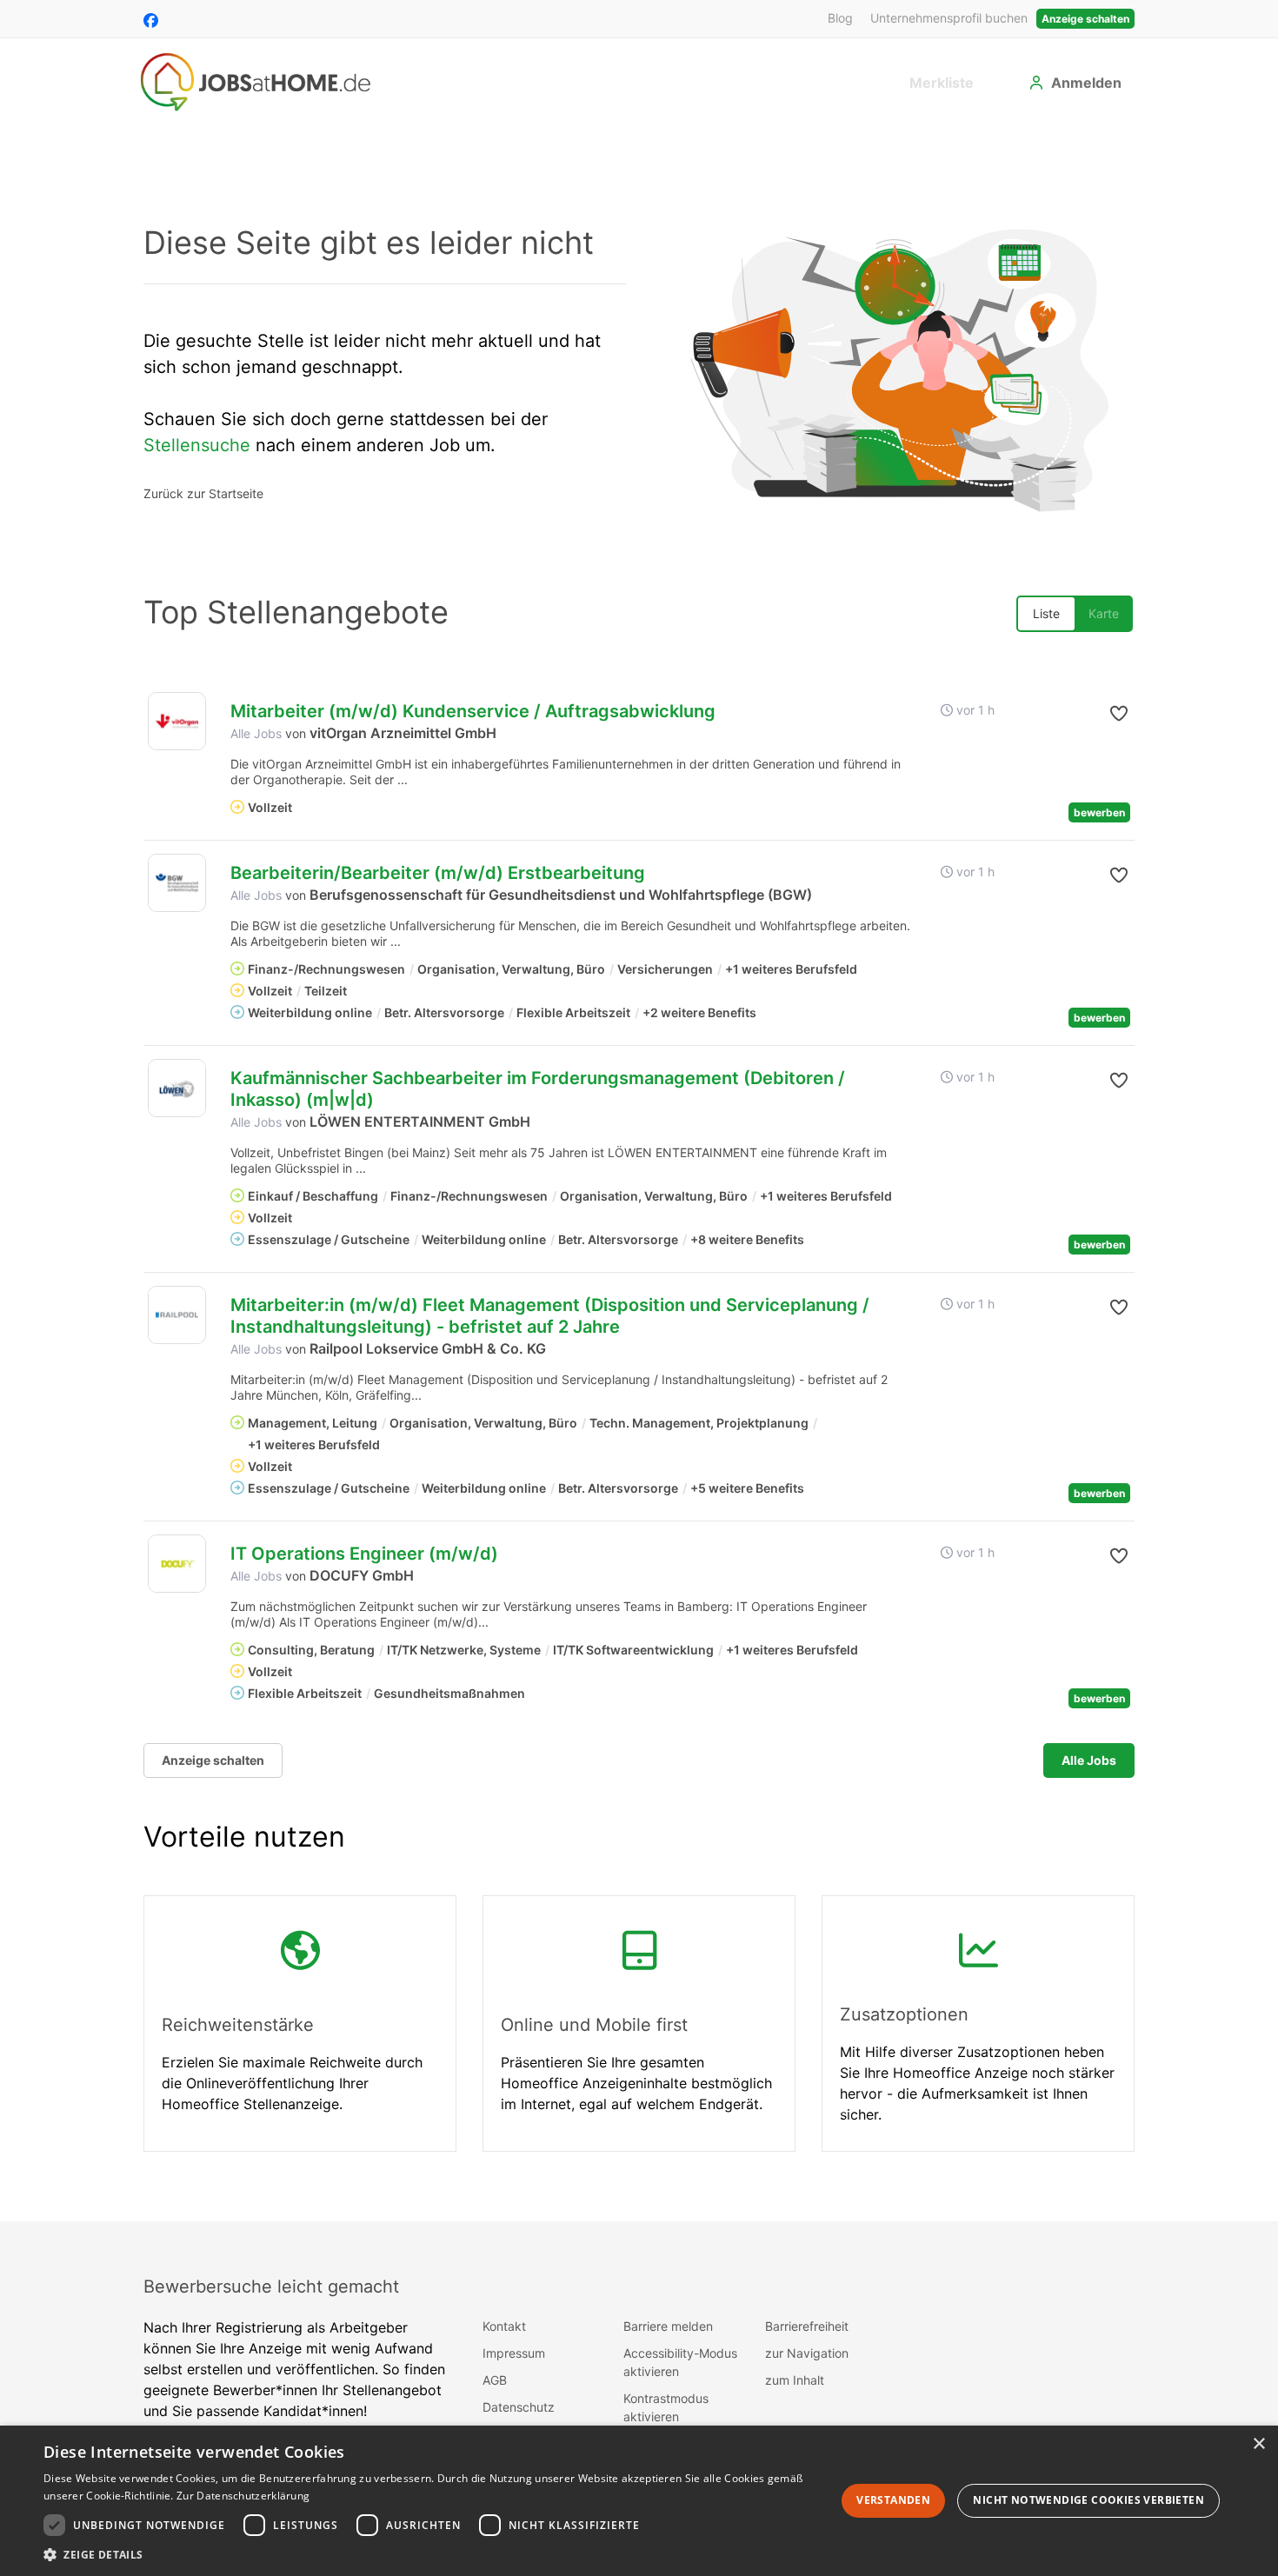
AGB (495, 2380)
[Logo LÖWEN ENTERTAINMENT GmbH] (177, 1088)
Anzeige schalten (1085, 19)
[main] (639, 1172)
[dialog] (639, 2501)
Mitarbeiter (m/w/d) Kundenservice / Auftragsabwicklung (473, 711)
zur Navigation (807, 2353)
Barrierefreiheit (807, 2326)
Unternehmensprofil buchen (949, 18)
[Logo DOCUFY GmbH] (177, 1564)
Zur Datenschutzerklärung (243, 2496)
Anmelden (1086, 83)
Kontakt (504, 2326)
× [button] (1258, 2444)
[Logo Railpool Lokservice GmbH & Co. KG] (177, 1315)
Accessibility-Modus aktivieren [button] (680, 2362)
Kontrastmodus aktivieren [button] (666, 2407)
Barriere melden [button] (668, 2326)
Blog (840, 18)
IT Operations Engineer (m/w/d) (364, 1554)
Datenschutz (519, 2407)
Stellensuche (197, 445)
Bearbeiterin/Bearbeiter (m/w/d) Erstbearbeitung (438, 873)
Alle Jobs (256, 733)
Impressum (514, 2353)
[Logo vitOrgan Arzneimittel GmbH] (177, 721)
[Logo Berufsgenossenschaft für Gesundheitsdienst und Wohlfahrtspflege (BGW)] (177, 883)
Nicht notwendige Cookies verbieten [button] (1088, 2500)
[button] (1105, 714)
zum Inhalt (795, 2380)
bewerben (1099, 812)
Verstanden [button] (893, 2500)
